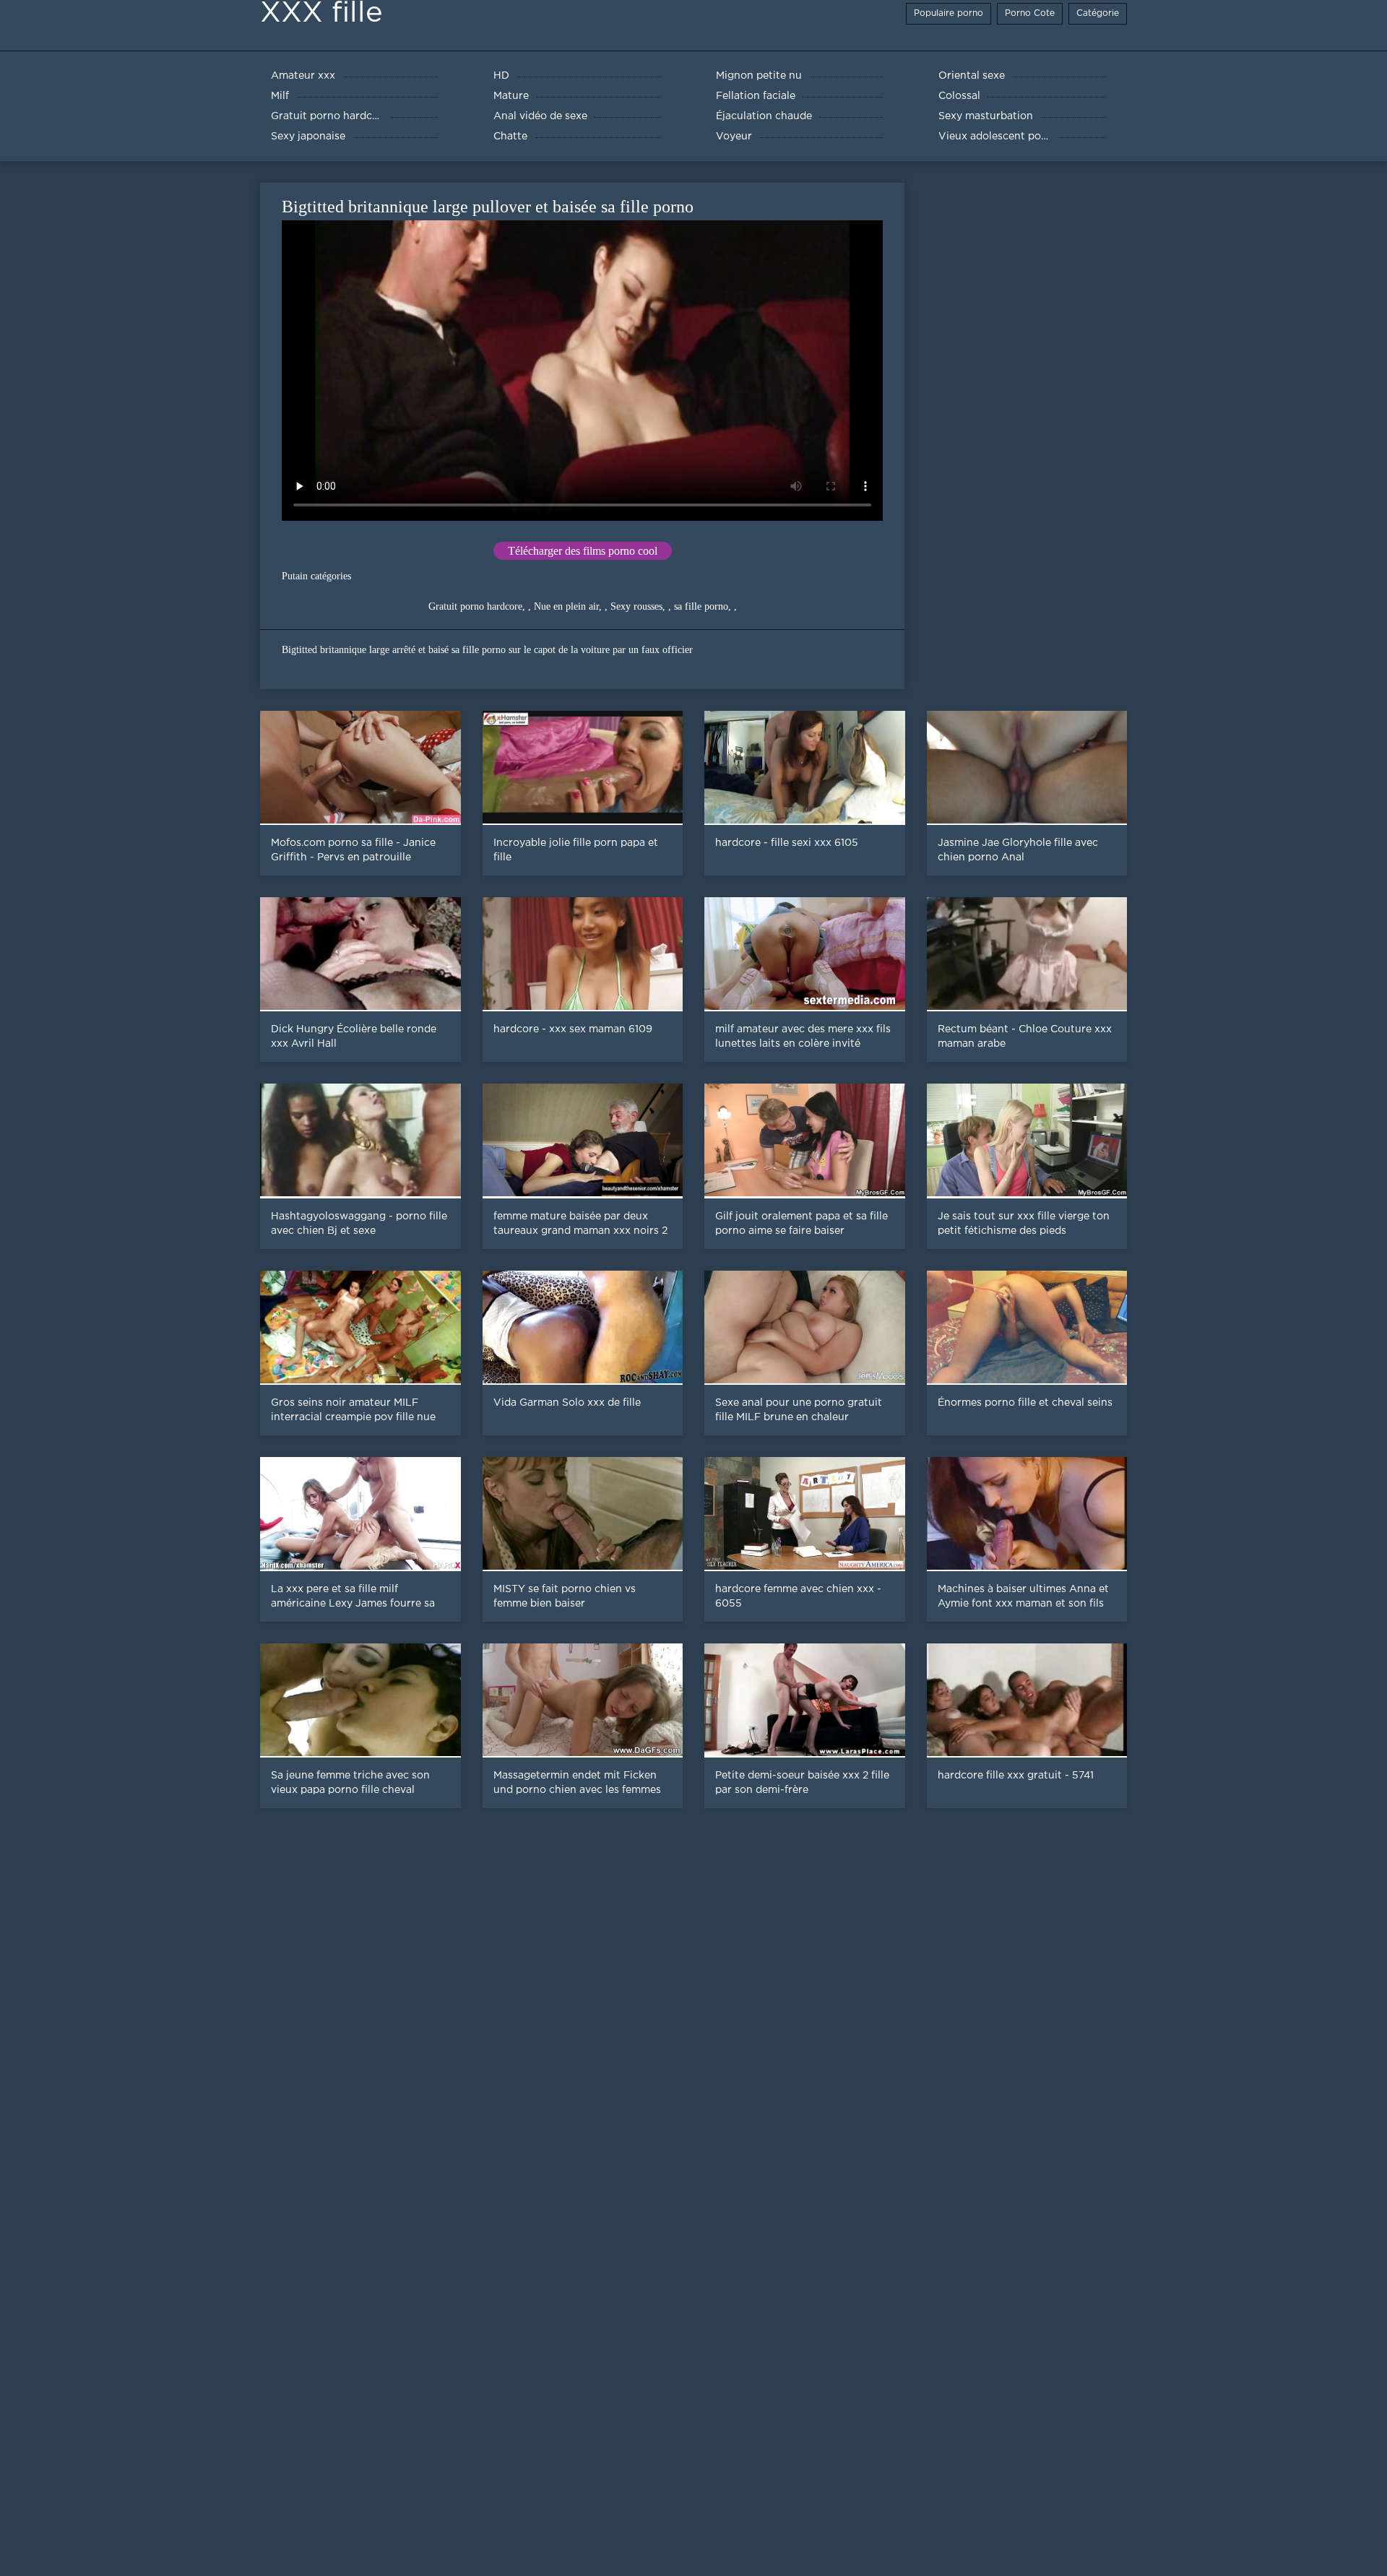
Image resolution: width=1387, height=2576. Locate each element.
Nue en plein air (566, 606)
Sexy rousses (636, 606)
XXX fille (321, 13)
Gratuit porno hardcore (475, 606)
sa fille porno (701, 606)
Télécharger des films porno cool (583, 551)
